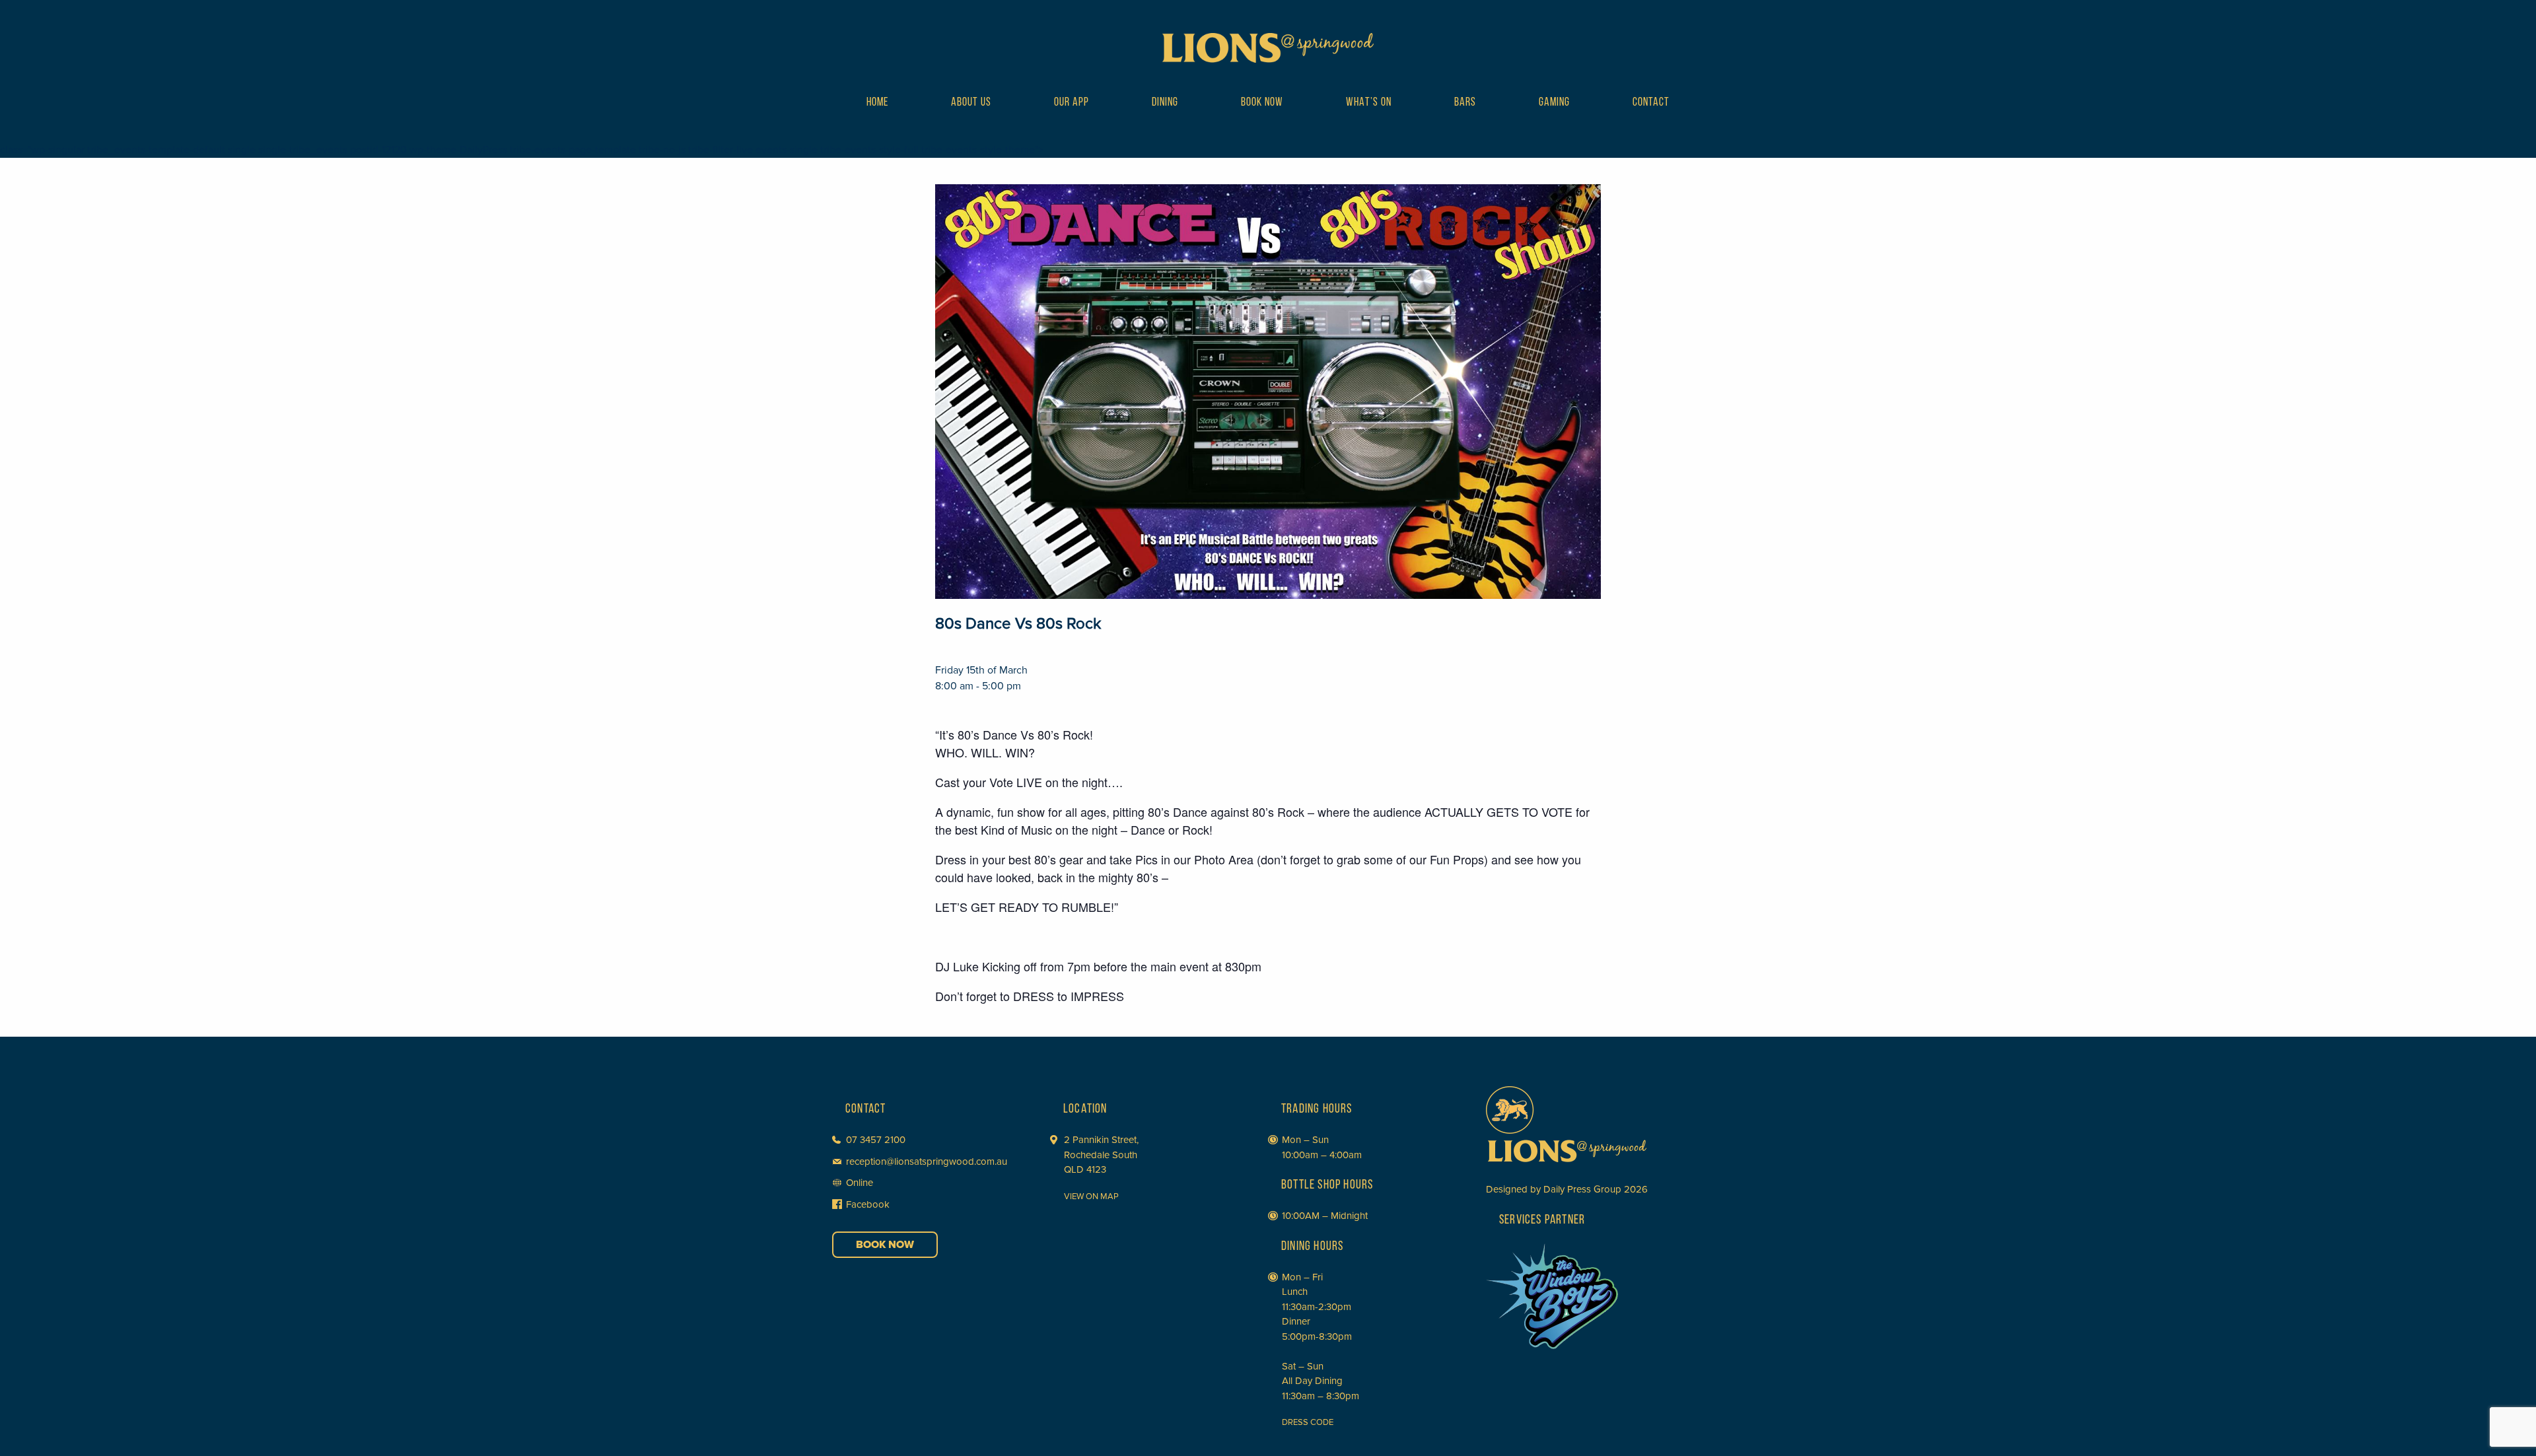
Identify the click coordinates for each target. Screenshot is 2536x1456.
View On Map (1091, 1196)
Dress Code (1308, 1422)
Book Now (1262, 103)
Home (877, 103)
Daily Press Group (1582, 1189)
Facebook (868, 1204)
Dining (1165, 103)
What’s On (1369, 103)
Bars (1465, 103)
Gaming (1554, 103)
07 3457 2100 (876, 1140)
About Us (971, 103)
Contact (1651, 103)
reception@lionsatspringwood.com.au (927, 1161)
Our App (1072, 103)
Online (860, 1183)
